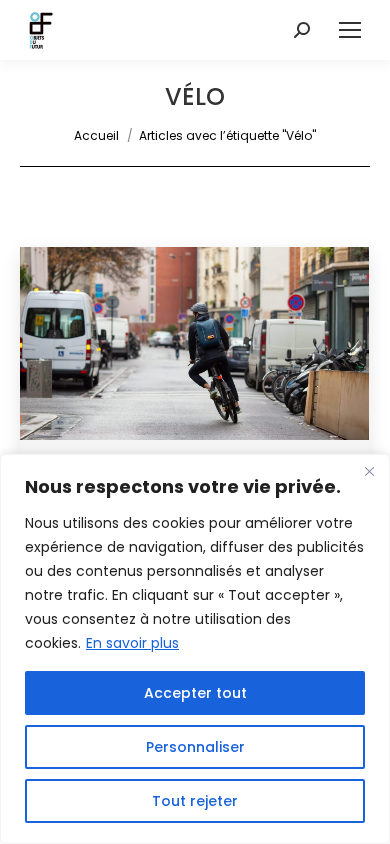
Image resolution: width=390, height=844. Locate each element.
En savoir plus (132, 643)
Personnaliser (195, 747)
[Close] (369, 471)
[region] (195, 649)
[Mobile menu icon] (350, 30)
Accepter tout (195, 693)
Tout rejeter (195, 801)
